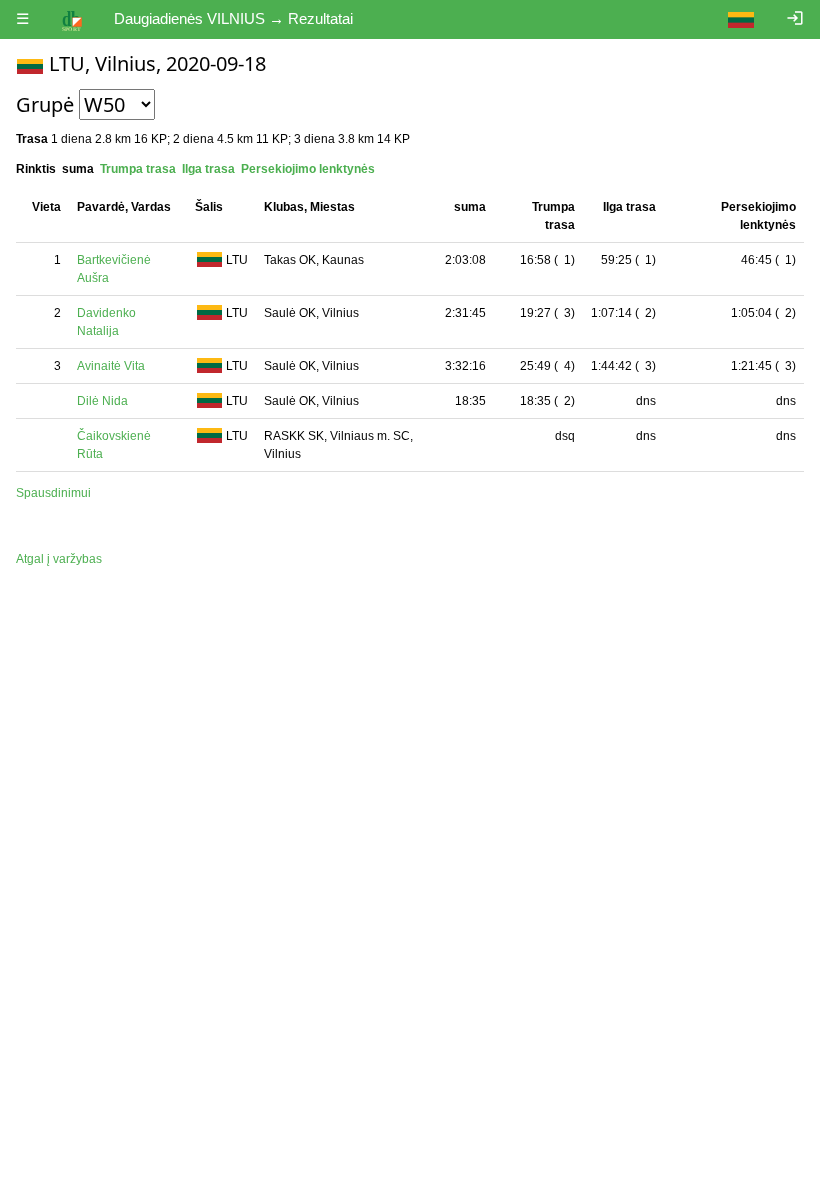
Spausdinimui (53, 493)
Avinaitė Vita (111, 366)
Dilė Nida (102, 401)
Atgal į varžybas (59, 559)
